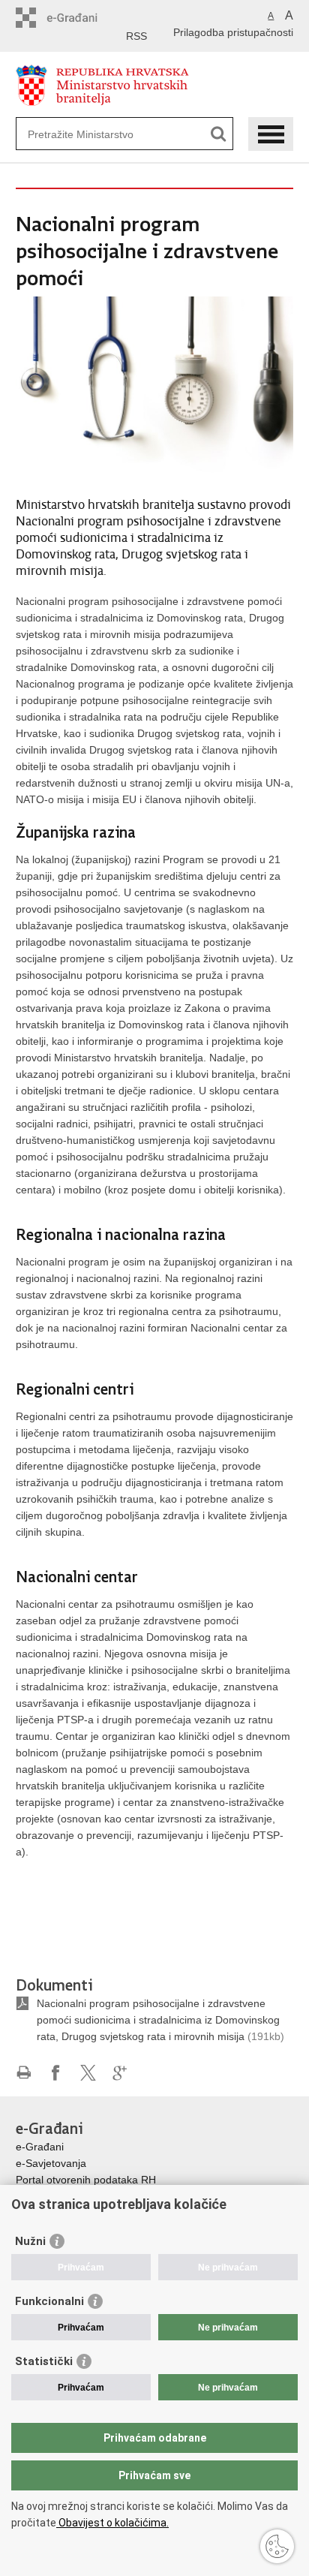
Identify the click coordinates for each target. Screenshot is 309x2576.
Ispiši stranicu (24, 2073)
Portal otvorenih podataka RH (86, 2180)
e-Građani (40, 2147)
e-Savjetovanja (51, 2163)
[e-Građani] (80, 18)
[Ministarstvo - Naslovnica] (155, 85)
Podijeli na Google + (120, 2073)
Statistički (44, 2361)
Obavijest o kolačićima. (112, 2523)
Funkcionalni (49, 2301)
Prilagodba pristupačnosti (233, 32)
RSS (136, 36)
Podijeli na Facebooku (56, 2073)
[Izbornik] (271, 134)
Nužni (30, 2241)
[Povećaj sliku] (155, 388)
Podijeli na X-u (88, 2073)
